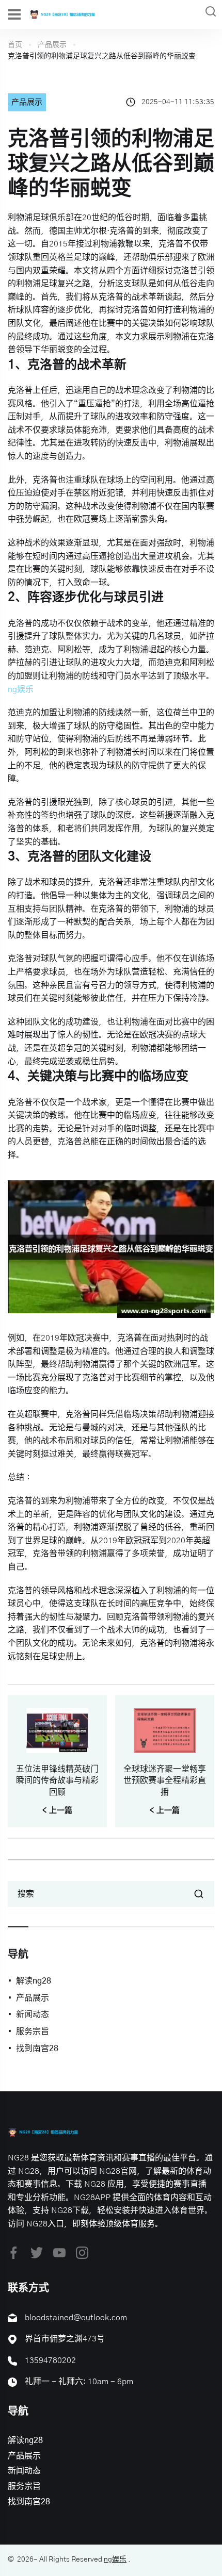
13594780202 (50, 2360)
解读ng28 (34, 1981)
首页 (15, 45)
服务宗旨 (33, 2032)
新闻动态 (33, 2014)
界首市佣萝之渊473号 (65, 2339)
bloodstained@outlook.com (76, 2318)
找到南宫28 (37, 2049)
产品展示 (52, 45)
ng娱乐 (115, 2560)
